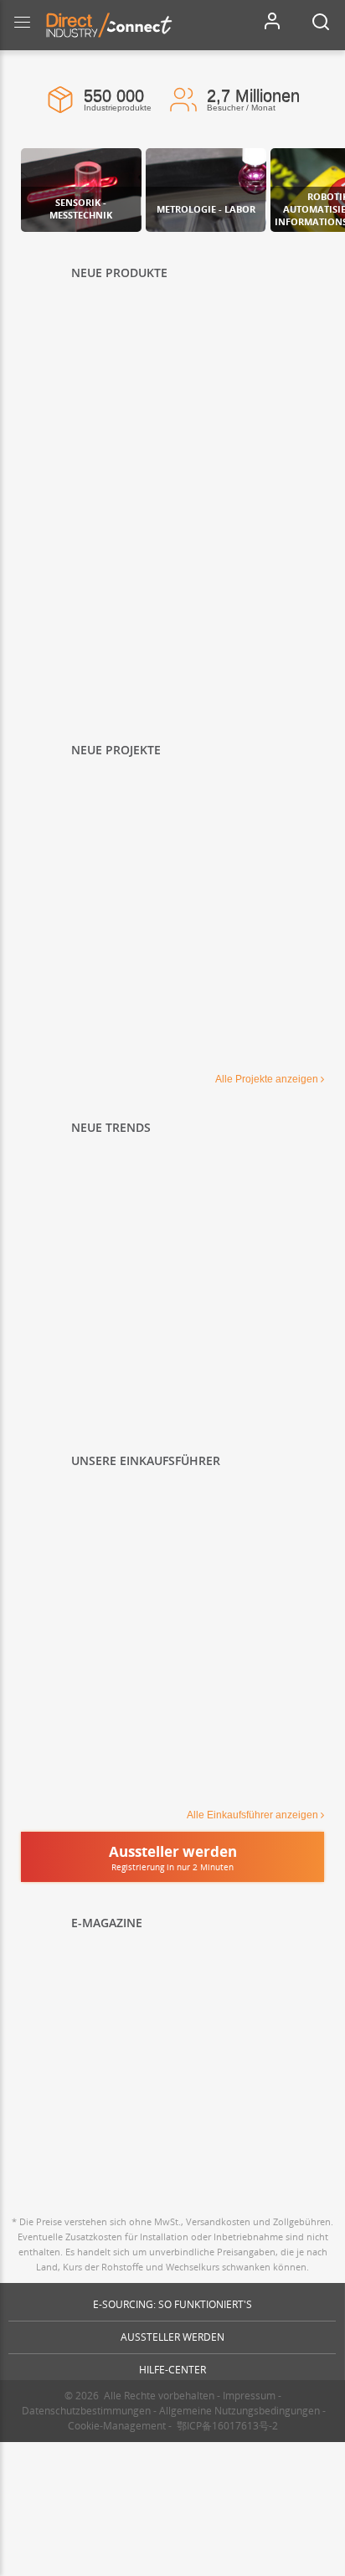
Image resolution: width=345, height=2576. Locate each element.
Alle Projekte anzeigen (267, 1079)
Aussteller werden (172, 2337)
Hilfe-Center (172, 2370)
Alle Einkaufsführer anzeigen (252, 1815)
